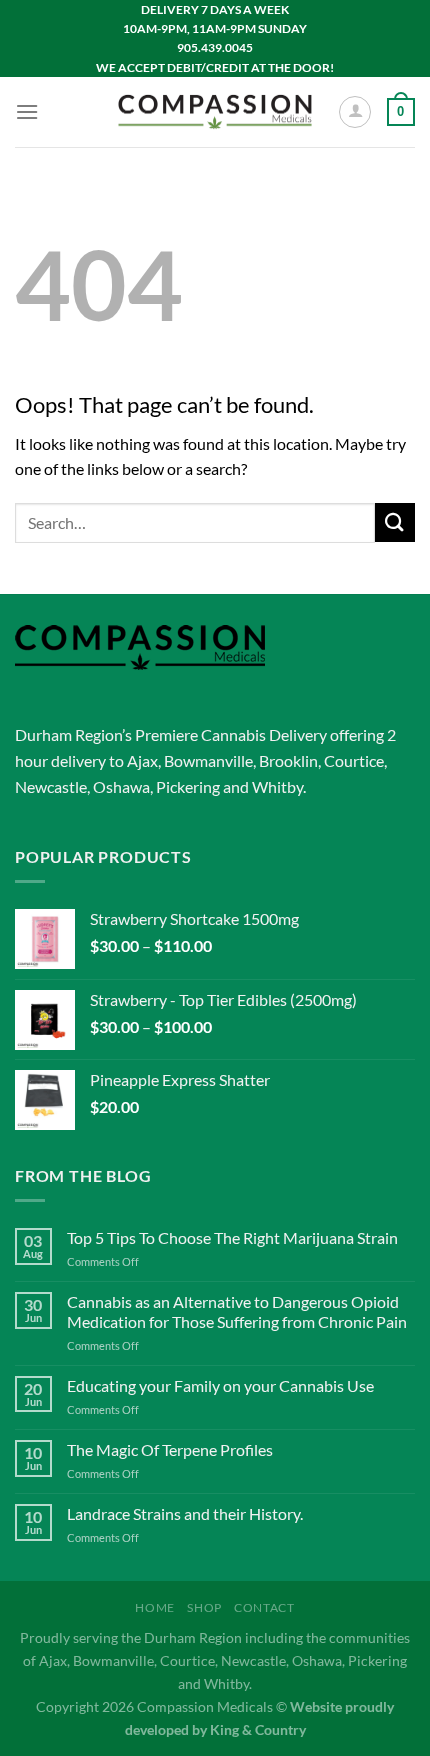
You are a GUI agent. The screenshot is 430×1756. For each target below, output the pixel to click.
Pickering (188, 786)
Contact (264, 1607)
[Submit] (395, 522)
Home (154, 1607)
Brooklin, (290, 760)
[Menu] (27, 111)
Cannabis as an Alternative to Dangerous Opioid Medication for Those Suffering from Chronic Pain (237, 1311)
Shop (204, 1607)
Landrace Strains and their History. (185, 1513)
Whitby (277, 786)
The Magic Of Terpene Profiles (170, 1449)
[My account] (355, 112)
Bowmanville (208, 760)
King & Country (258, 1729)
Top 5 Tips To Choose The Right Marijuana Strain (232, 1237)
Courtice (354, 760)
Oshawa (121, 786)
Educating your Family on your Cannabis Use (220, 1385)
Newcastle (51, 786)
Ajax (142, 760)
